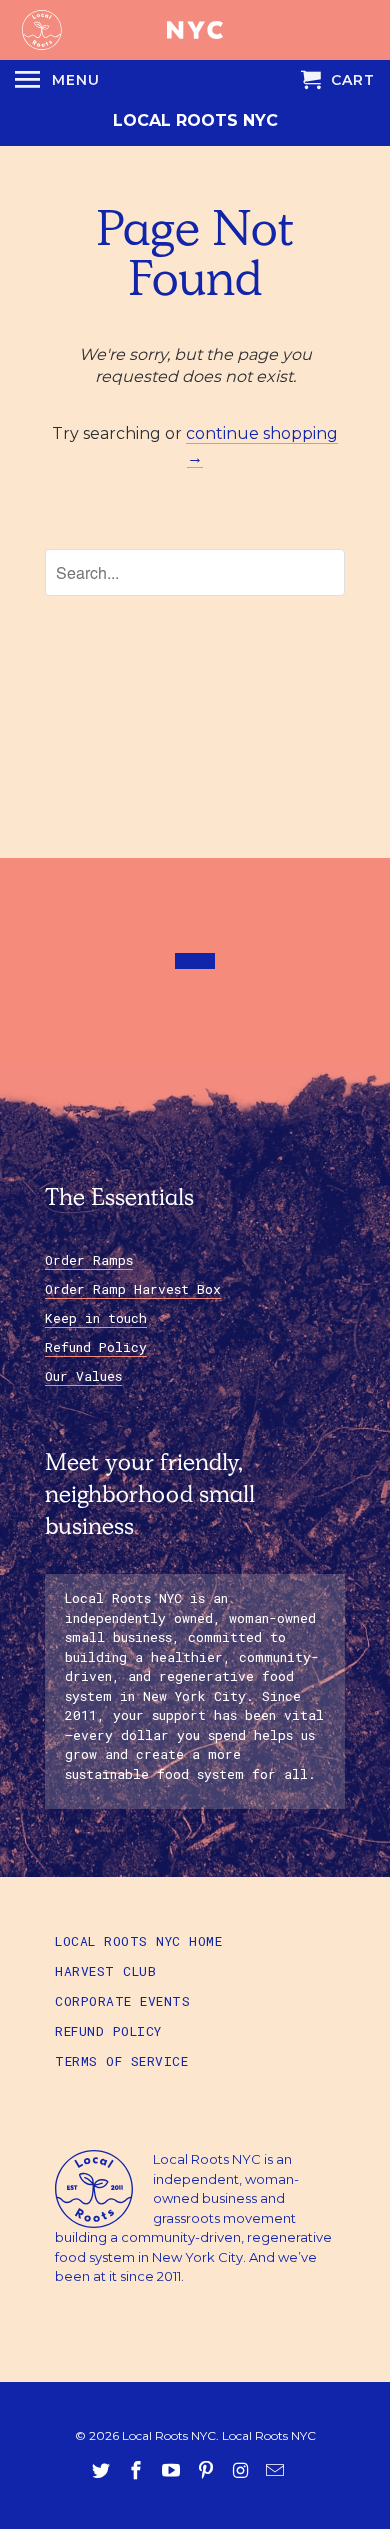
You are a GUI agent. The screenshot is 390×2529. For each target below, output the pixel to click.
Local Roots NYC (195, 120)
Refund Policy (96, 1347)
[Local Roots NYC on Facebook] (138, 2471)
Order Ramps (89, 1260)
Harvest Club (105, 1971)
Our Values (83, 1376)
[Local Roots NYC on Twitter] (103, 2471)
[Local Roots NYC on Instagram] (242, 2471)
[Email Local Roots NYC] (277, 2471)
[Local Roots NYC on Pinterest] (208, 2471)
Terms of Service (121, 2061)
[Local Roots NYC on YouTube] (173, 2471)
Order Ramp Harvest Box (133, 1289)
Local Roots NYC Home (138, 1941)
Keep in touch (96, 1318)
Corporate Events (122, 2001)
